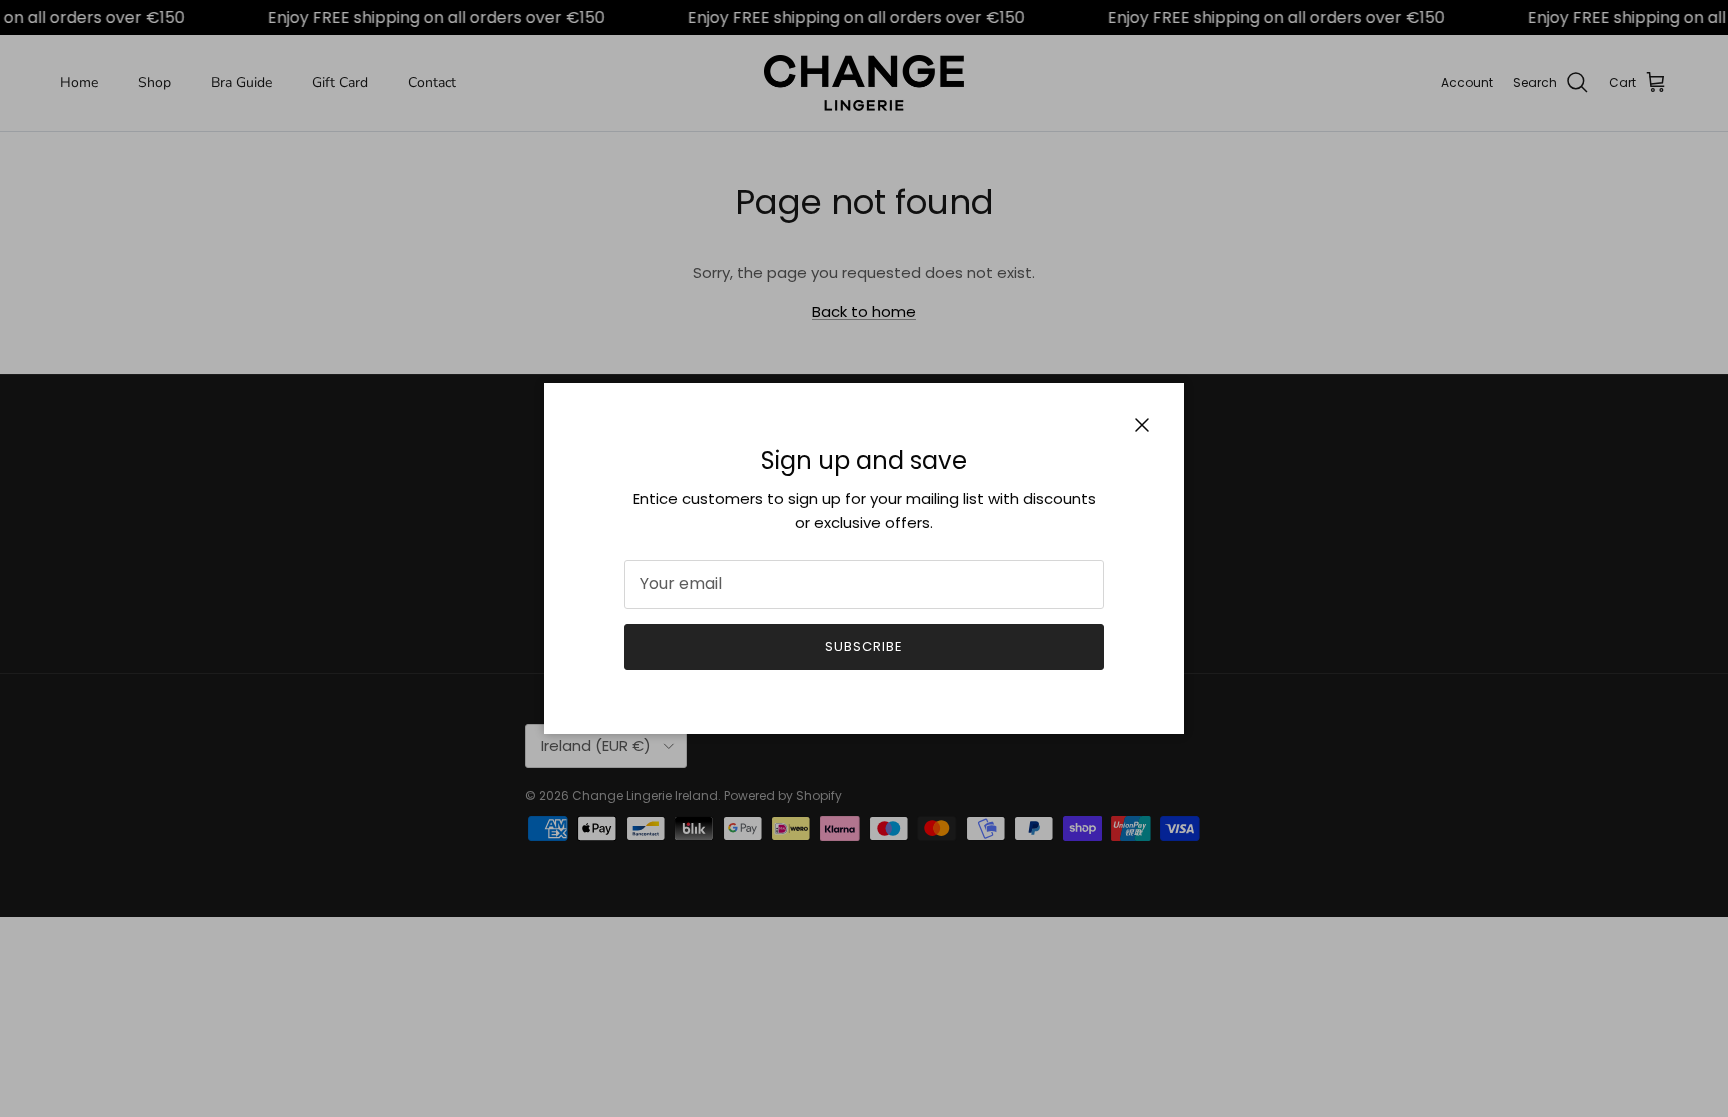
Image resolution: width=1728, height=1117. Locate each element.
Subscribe (864, 646)
